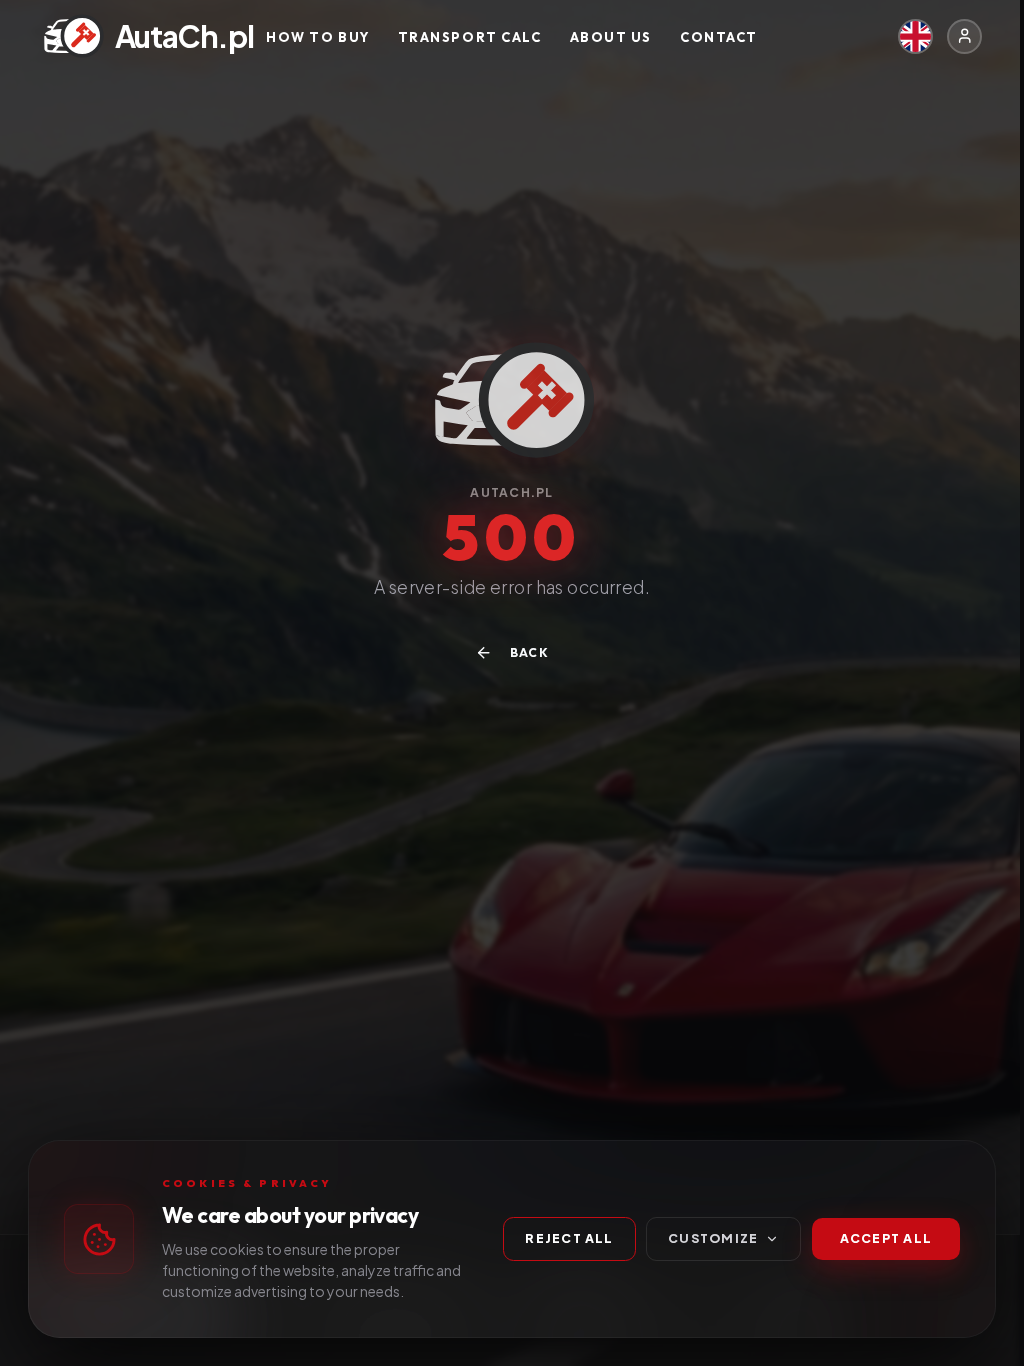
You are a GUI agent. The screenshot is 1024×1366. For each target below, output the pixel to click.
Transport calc (470, 36)
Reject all (569, 1238)
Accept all (886, 1238)
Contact (719, 36)
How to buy (318, 36)
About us (611, 36)
